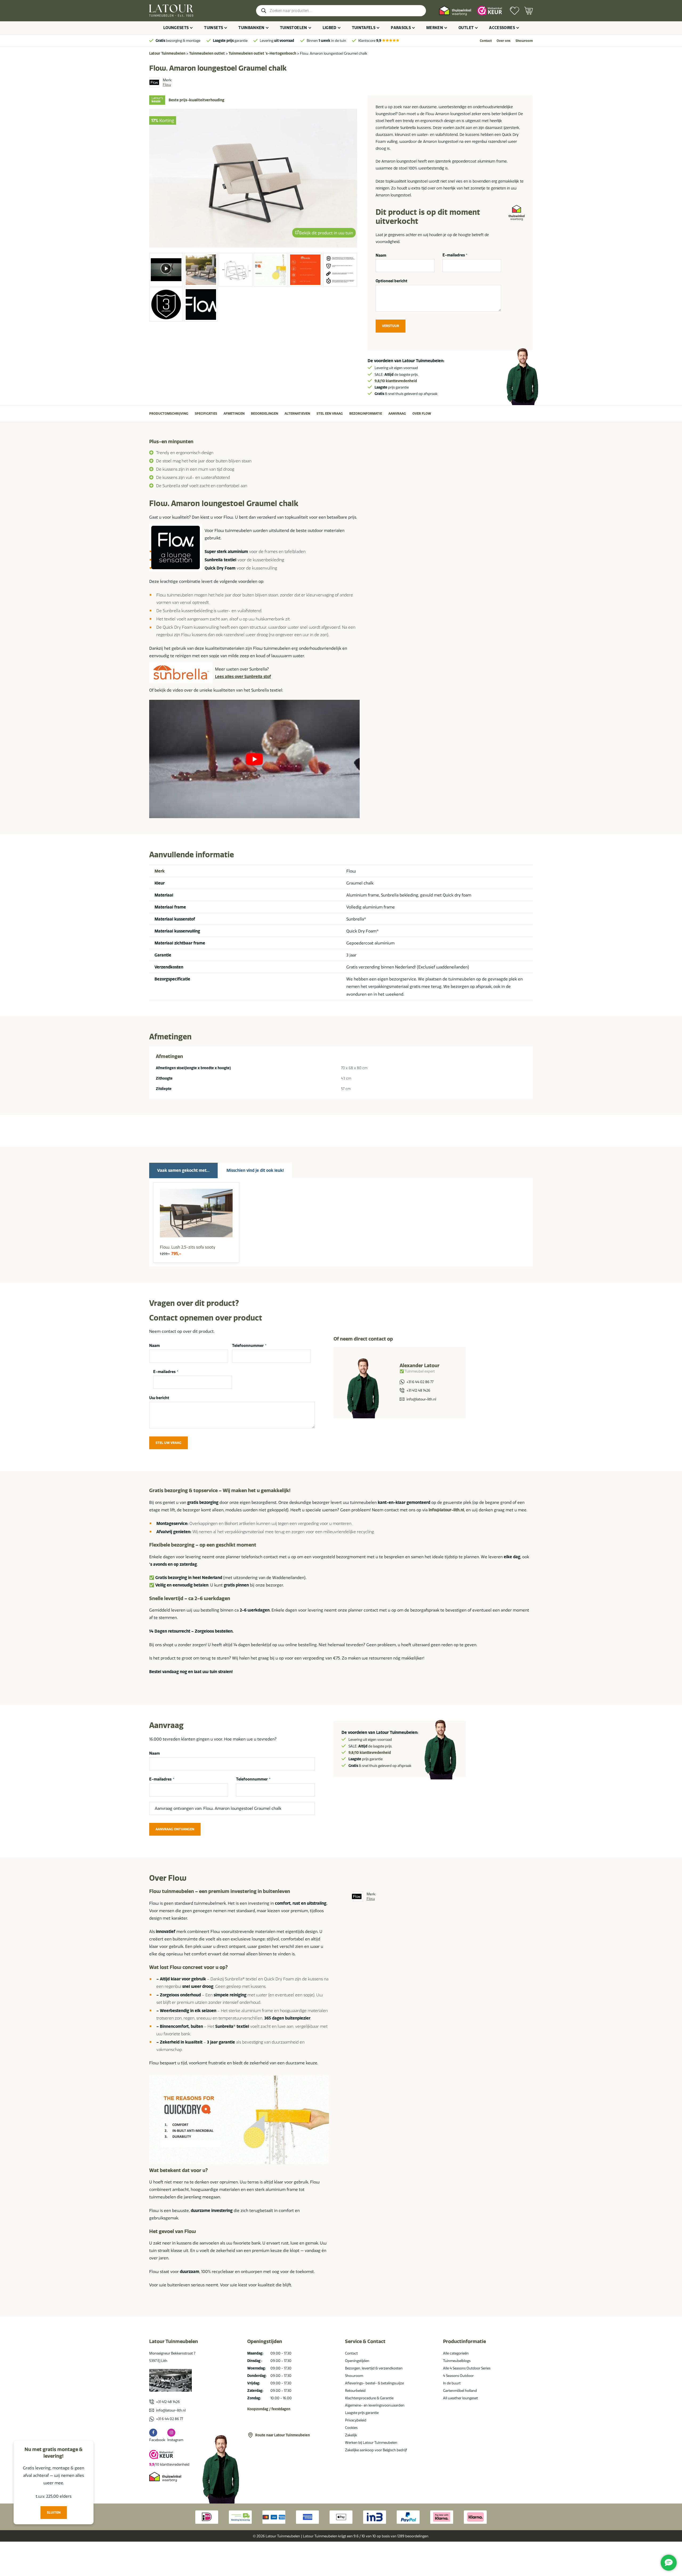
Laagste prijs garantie (362, 2413)
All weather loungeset (460, 2398)
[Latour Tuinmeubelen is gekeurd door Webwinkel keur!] (490, 11)
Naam (381, 255)
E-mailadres (455, 255)
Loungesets (176, 28)
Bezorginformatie (366, 413)
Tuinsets (214, 28)
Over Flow (422, 413)
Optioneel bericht (391, 281)
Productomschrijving (169, 413)
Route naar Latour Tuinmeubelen (283, 2435)
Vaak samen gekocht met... (183, 1170)
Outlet (466, 28)
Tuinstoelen (294, 28)
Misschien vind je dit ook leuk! (255, 1170)
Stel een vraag (330, 413)
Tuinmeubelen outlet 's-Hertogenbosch (262, 53)
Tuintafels (364, 28)
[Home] (171, 11)
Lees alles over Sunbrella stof (243, 677)
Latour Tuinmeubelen (167, 53)
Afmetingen (234, 413)
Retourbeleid (355, 2391)
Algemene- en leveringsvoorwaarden (375, 2405)
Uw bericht (159, 1398)
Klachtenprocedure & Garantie (369, 2398)
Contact (486, 41)
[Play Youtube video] (254, 759)
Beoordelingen (265, 413)
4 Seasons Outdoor (458, 2376)
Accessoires (502, 28)
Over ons (504, 41)
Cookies (351, 2428)
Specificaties (206, 413)
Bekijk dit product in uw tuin (326, 234)
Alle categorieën (456, 2353)
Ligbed (330, 28)
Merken (435, 28)
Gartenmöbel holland (460, 2391)
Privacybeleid (356, 2420)
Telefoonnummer (249, 1346)
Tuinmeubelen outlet (207, 53)
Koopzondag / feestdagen (269, 2409)
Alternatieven (297, 413)
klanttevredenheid (396, 381)
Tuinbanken (251, 28)
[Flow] (154, 82)
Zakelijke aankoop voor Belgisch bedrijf (376, 2450)
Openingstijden (357, 2361)
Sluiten (54, 2512)
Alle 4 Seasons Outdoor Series (467, 2368)
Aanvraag (397, 413)
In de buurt (452, 2383)
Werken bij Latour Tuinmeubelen (371, 2442)
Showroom (524, 41)
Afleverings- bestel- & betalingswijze (374, 2383)
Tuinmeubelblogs (457, 2361)
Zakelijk (351, 2435)
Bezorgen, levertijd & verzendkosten (374, 2368)
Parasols (401, 28)
